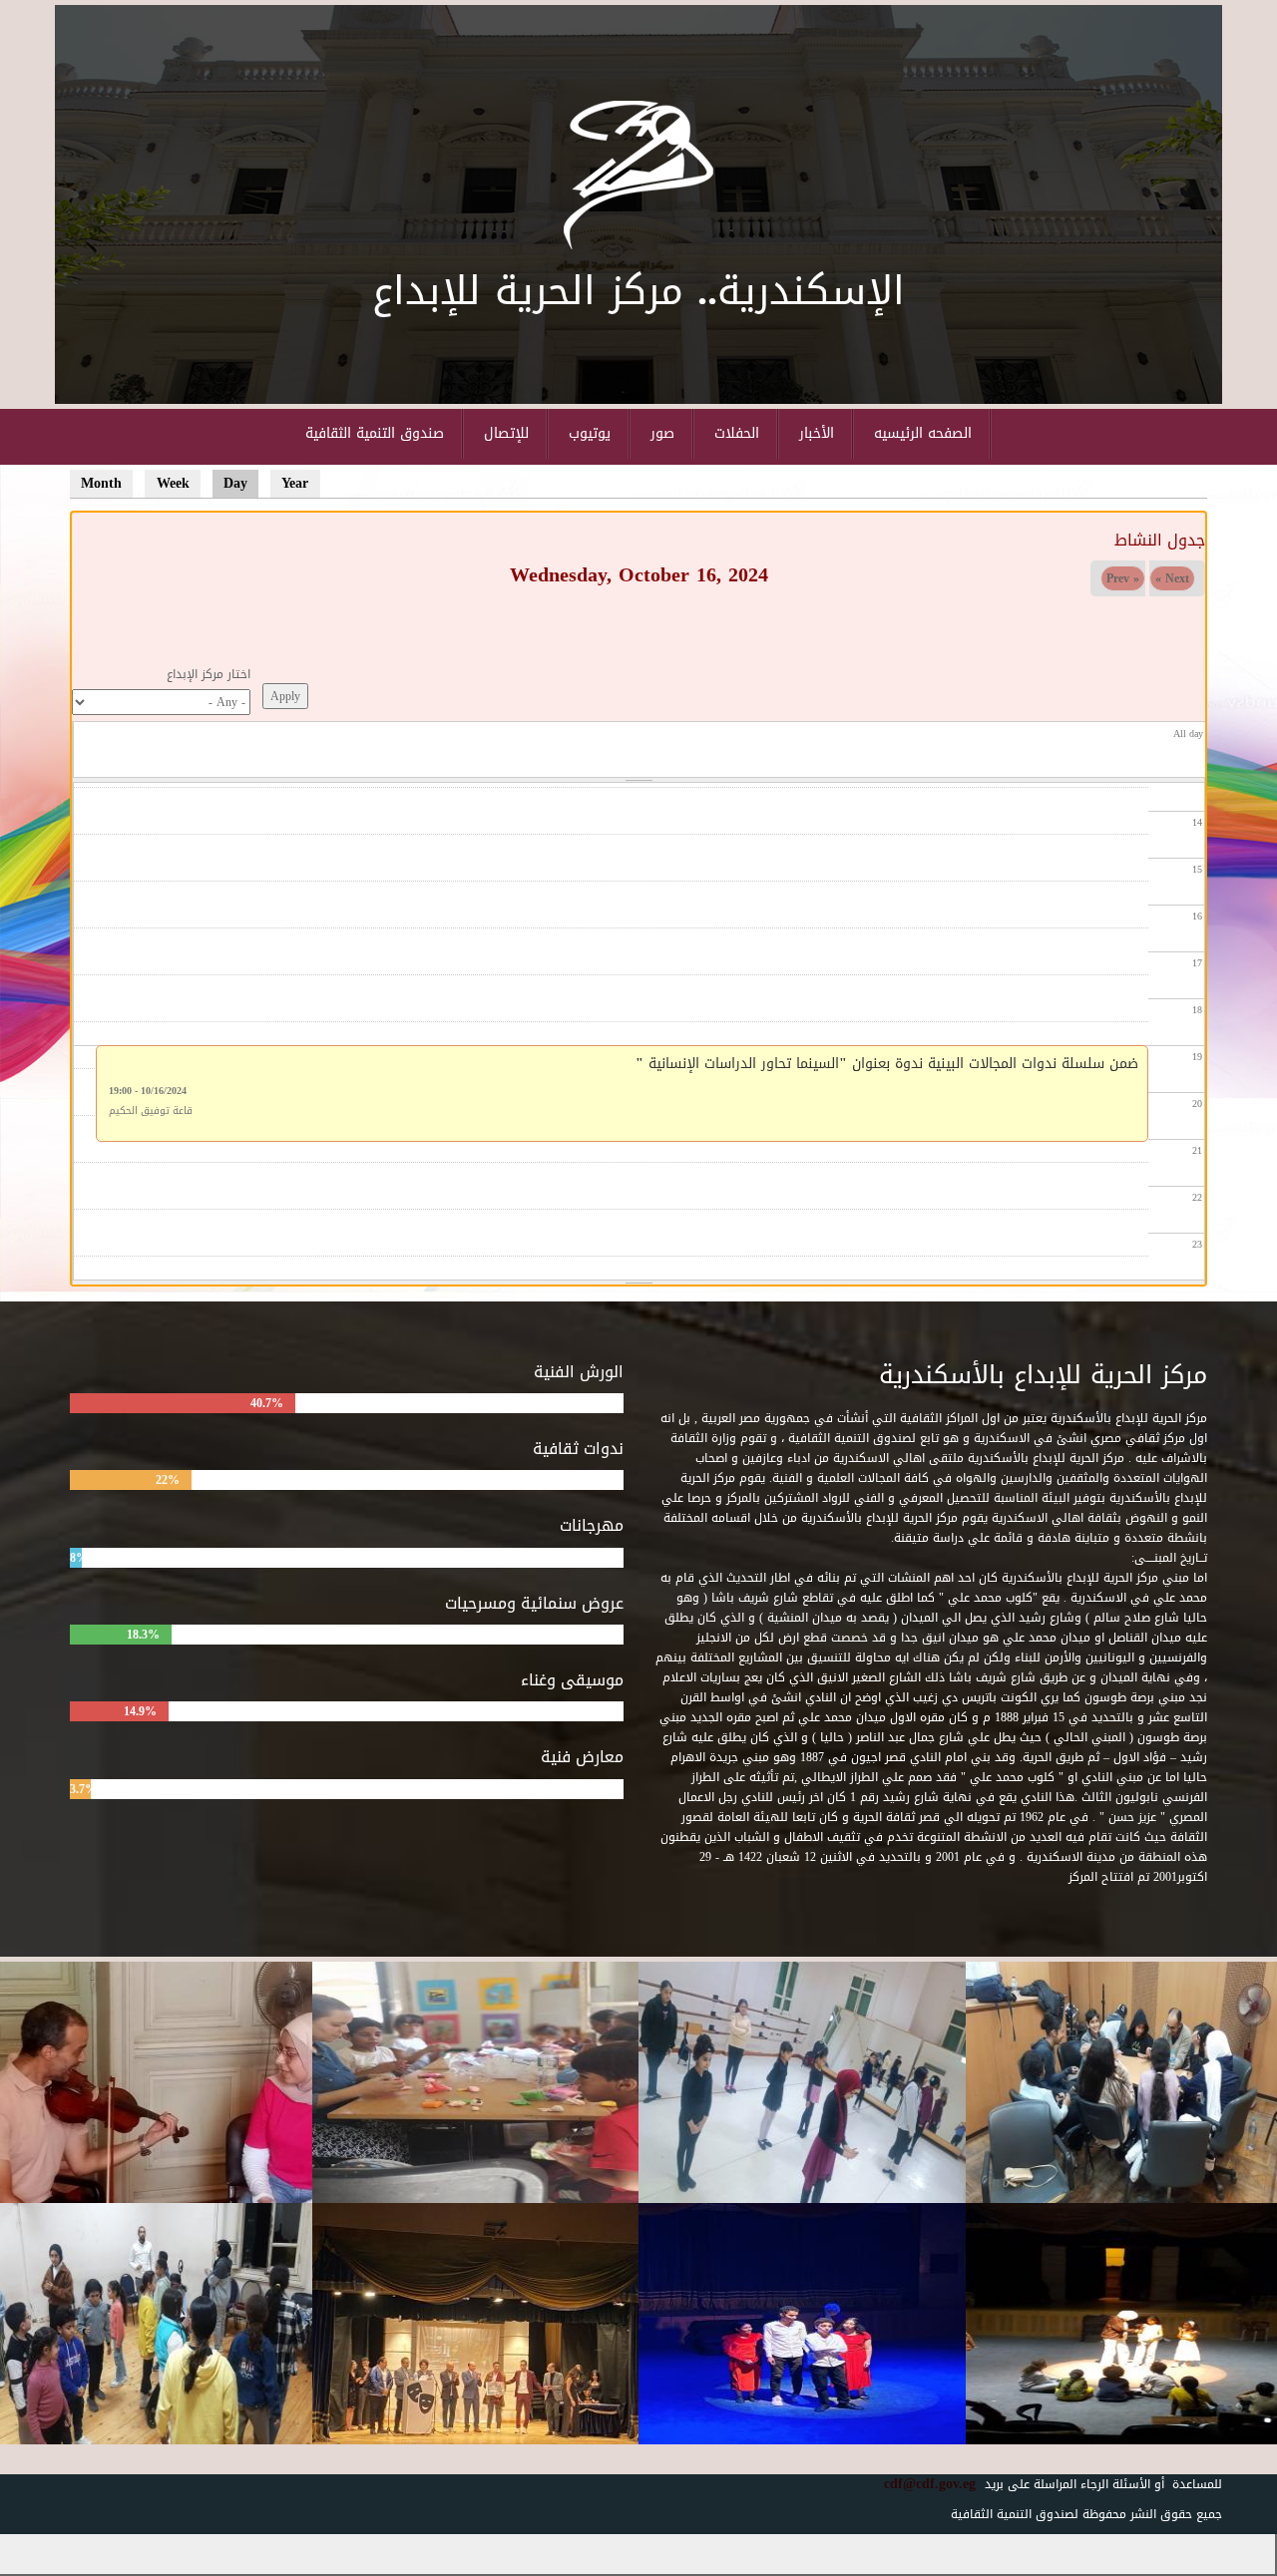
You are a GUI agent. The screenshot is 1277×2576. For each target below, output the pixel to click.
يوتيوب (590, 433)
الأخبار (817, 433)
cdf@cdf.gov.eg (922, 2484)
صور (662, 433)
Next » (1172, 578)
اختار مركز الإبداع (209, 674)
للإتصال (506, 433)
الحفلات (737, 433)
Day (241, 483)
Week (173, 483)
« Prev (1123, 578)
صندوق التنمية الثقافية (375, 433)
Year (295, 483)
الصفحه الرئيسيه (923, 433)
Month (101, 483)
